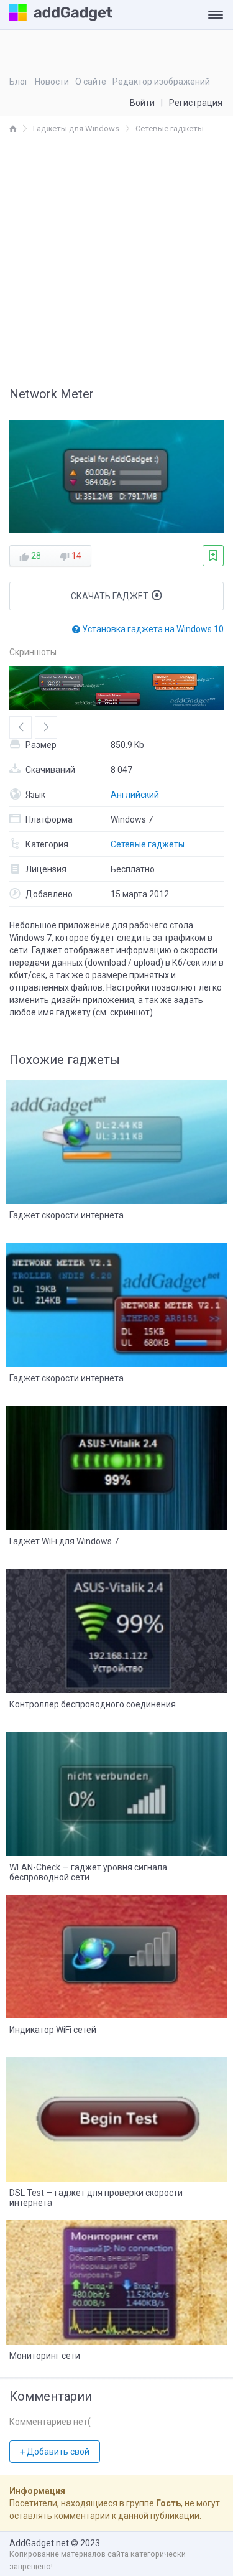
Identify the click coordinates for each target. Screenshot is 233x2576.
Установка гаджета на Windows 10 (152, 629)
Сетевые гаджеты (148, 844)
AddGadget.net (39, 2543)
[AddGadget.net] (13, 128)
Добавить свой (57, 2452)
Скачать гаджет (111, 596)
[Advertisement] (116, 258)
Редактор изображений (161, 82)
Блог (19, 82)
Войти (142, 103)
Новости (52, 82)
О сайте (91, 82)
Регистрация (196, 103)
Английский (135, 795)
